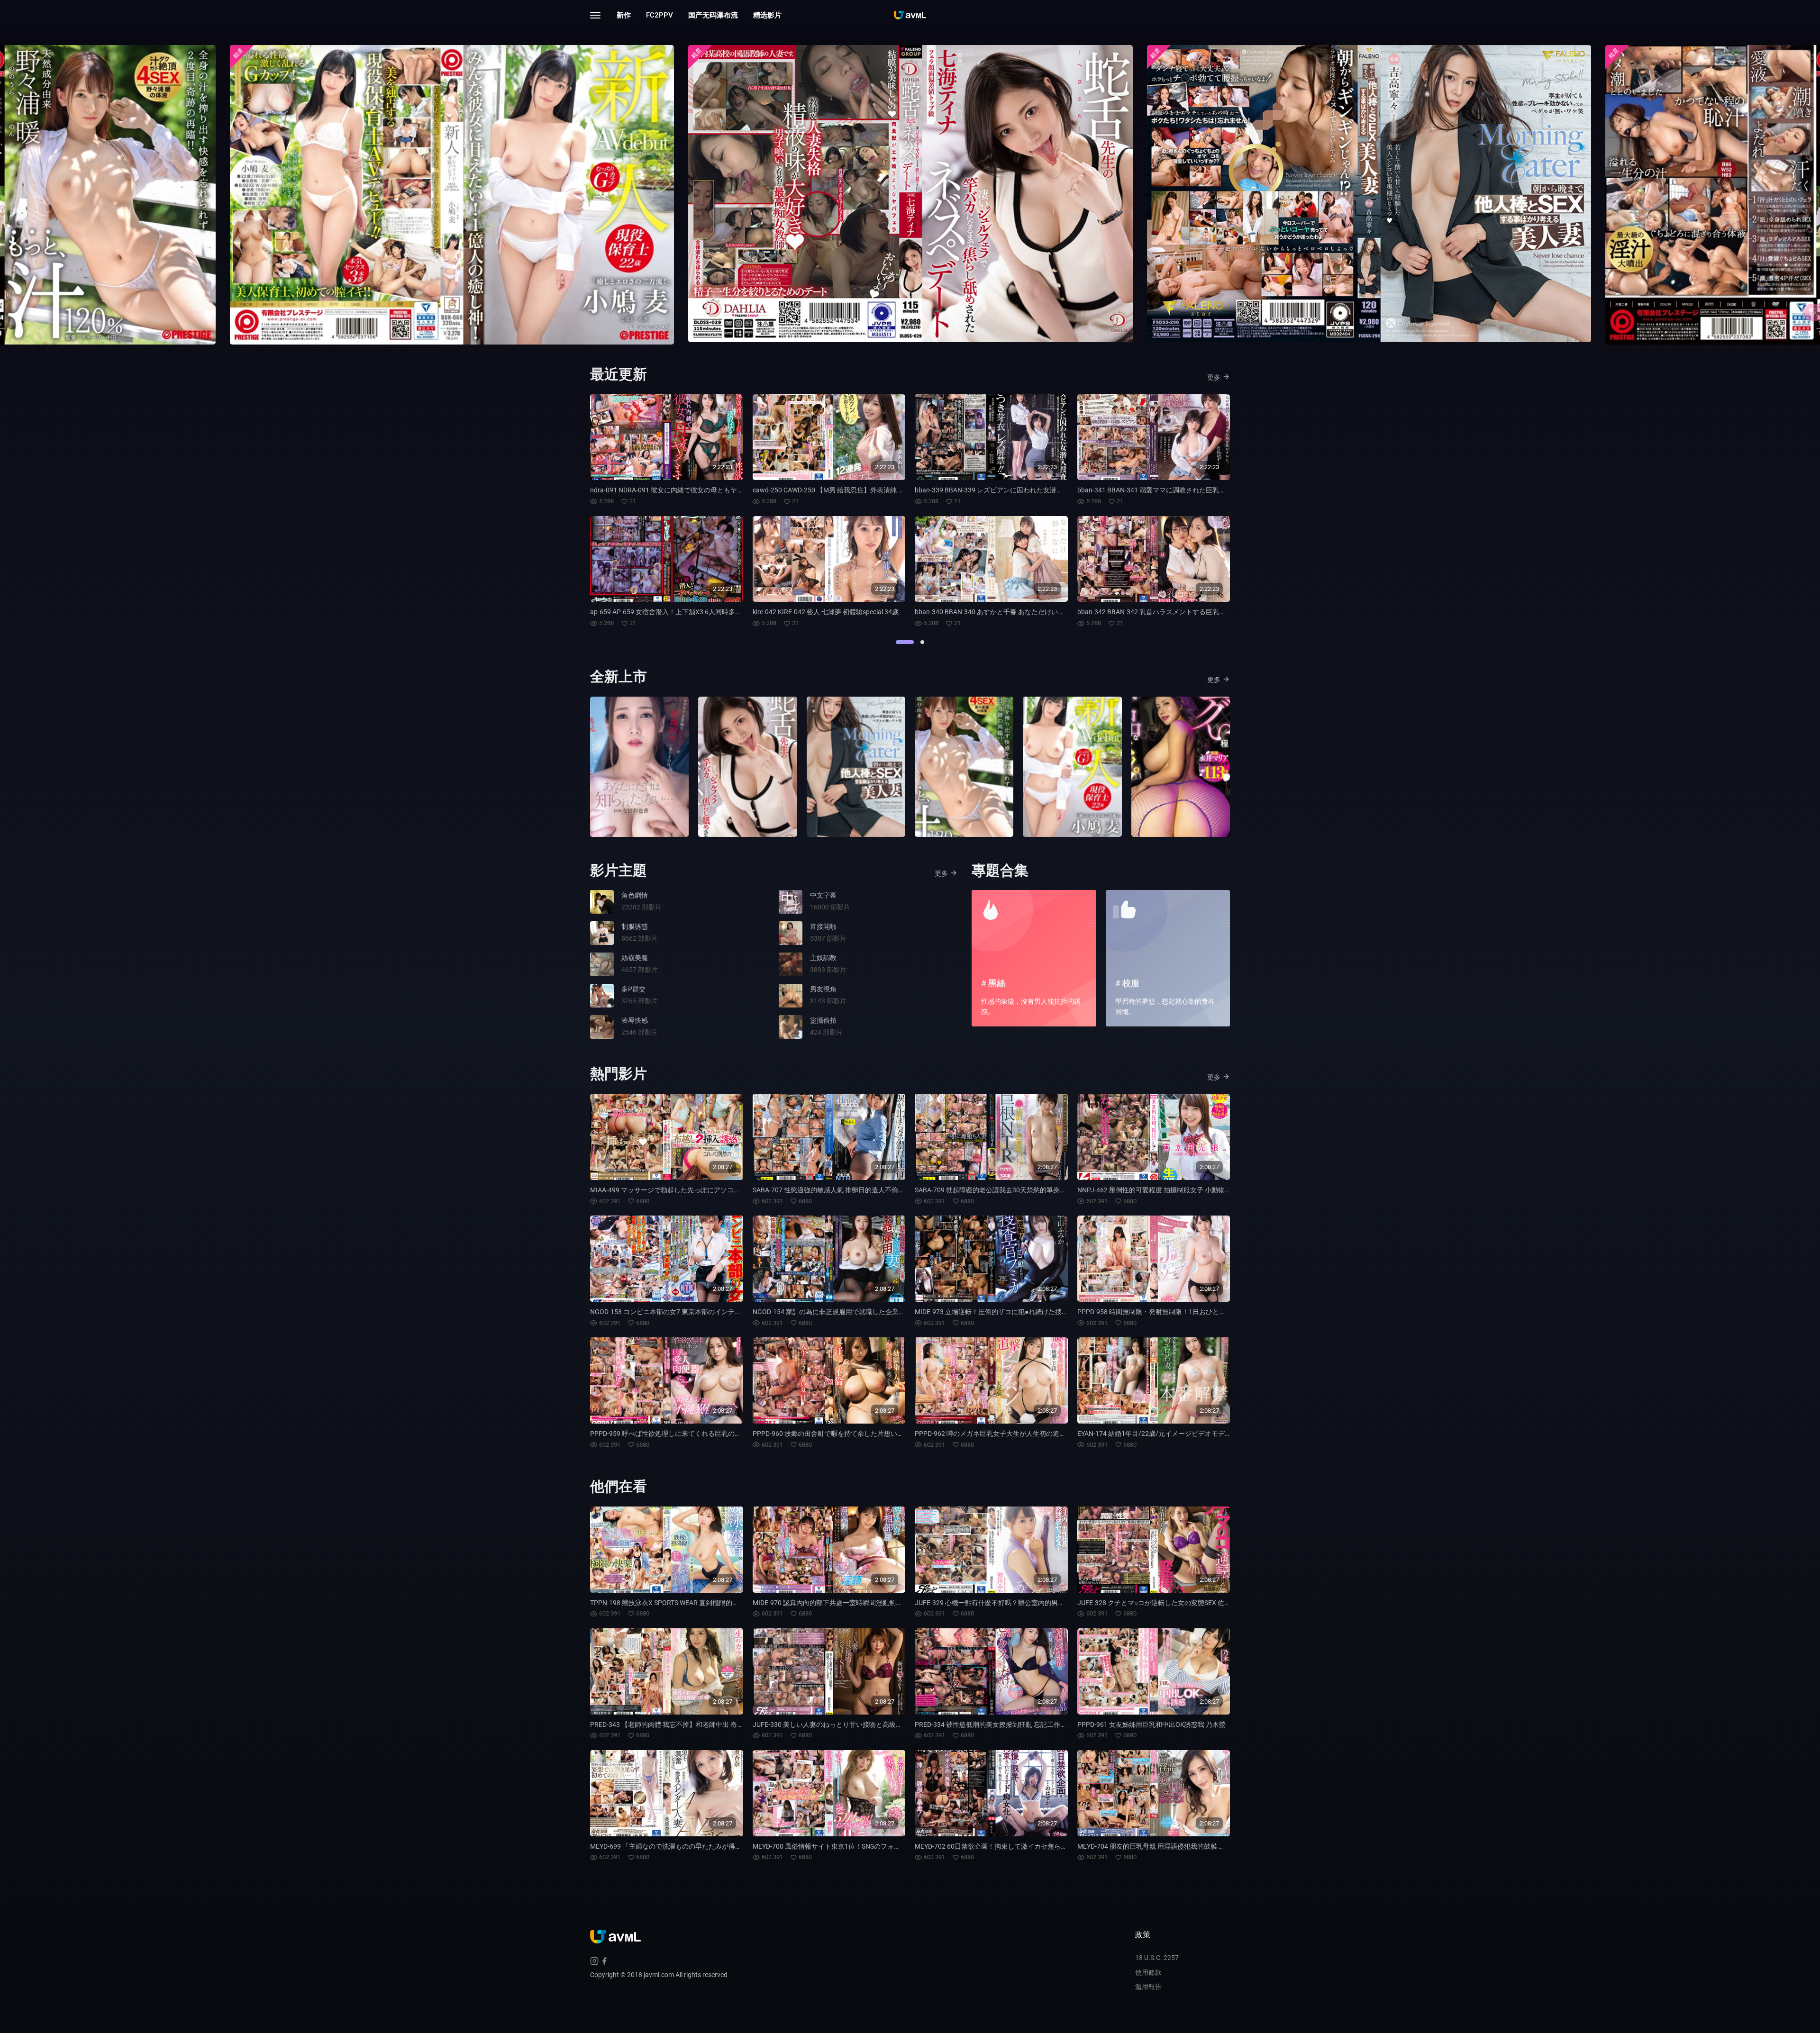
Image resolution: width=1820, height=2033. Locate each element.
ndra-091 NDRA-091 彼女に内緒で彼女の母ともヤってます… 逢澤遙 (690, 490)
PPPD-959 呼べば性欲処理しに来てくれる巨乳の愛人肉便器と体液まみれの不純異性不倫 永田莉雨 (736, 1434)
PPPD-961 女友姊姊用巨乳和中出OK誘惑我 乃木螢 (1151, 1724)
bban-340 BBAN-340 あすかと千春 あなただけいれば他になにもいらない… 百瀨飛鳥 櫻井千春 (1053, 612)
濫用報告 (1148, 1987)
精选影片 (767, 15)
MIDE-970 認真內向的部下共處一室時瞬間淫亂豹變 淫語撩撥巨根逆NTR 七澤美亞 (872, 1603)
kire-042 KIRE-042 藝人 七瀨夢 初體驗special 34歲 (826, 612)
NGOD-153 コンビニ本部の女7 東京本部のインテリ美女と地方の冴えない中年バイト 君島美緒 (729, 1312)
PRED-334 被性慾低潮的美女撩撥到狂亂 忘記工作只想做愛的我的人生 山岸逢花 (1031, 1724)
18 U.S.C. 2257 (1157, 1958)
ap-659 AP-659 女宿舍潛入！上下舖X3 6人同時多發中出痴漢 (679, 612)
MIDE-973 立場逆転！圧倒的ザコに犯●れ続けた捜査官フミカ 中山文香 (1019, 1312)
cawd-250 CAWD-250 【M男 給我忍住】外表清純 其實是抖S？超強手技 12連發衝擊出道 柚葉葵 (892, 490)
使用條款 (1148, 1972)
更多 (1214, 377)
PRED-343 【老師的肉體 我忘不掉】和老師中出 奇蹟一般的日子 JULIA (693, 1724)
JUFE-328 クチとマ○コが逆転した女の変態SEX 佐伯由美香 (1164, 1603)
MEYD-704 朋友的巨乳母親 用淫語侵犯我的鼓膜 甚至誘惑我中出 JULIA (1181, 1846)
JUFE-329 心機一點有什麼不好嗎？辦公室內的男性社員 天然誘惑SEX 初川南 (1027, 1603)
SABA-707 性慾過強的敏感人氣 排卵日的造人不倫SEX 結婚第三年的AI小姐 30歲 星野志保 (883, 1190)
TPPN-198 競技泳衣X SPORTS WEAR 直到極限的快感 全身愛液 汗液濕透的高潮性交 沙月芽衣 (726, 1603)
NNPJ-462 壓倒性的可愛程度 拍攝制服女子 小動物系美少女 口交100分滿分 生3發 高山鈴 (1207, 1190)
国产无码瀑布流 (713, 15)
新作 (624, 15)
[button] (905, 642)
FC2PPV (660, 15)
